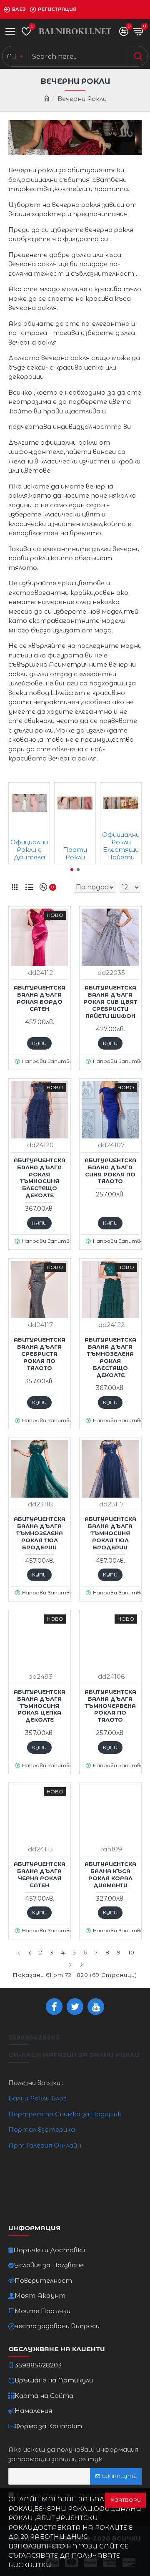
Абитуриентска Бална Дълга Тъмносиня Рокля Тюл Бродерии (110, 1533)
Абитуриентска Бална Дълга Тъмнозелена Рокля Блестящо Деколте (110, 1357)
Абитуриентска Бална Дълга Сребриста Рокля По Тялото (40, 1354)
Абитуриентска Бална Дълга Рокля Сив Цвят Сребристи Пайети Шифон (110, 1002)
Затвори (128, 2500)
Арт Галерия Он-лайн (45, 2145)
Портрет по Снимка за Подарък (65, 2114)
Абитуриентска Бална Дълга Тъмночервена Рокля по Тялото (110, 1706)
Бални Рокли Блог (37, 2098)
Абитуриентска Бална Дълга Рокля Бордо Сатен (40, 998)
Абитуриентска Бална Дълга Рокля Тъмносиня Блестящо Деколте (40, 1178)
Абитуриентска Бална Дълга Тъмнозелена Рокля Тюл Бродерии (40, 1533)
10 (131, 1952)
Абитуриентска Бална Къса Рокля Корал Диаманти (110, 1875)
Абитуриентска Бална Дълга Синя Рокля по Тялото (110, 1171)
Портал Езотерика (42, 2129)
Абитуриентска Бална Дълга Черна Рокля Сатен (40, 1875)
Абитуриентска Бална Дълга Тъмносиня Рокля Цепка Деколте (40, 1706)
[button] (72, 870)
